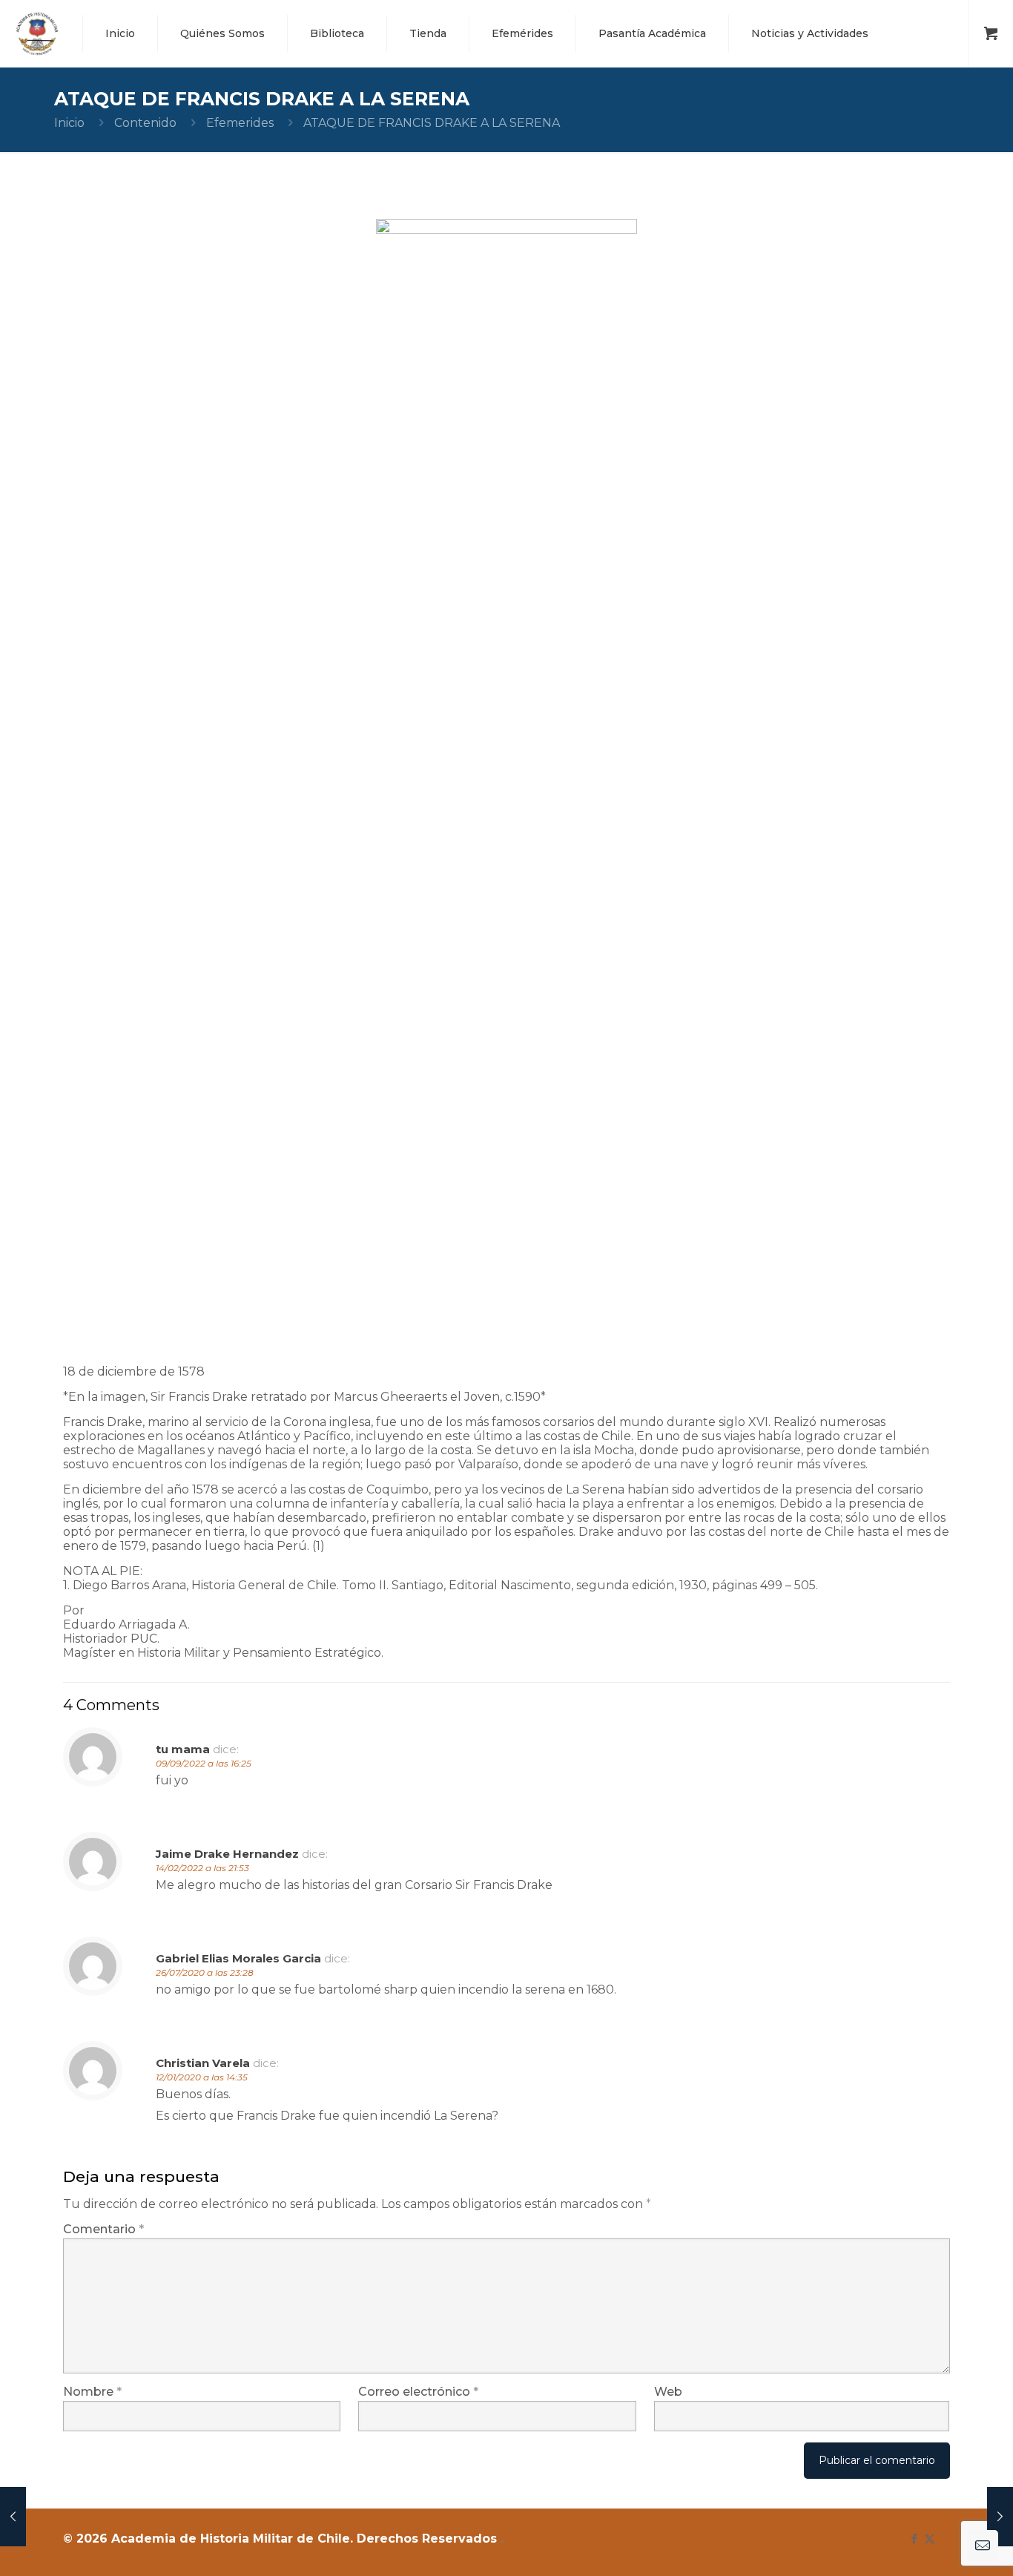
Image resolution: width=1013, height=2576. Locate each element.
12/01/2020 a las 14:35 (202, 2077)
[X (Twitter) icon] (930, 2539)
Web (668, 2392)
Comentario (103, 2229)
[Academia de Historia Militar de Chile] (37, 33)
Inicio (69, 123)
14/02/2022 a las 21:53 (202, 1868)
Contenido (145, 123)
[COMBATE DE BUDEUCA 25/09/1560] (13, 2517)
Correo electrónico (418, 2392)
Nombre (92, 2392)
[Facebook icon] (914, 2539)
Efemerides (240, 123)
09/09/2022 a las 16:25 (204, 1763)
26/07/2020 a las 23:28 (205, 1972)
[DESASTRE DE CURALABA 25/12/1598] (1000, 2517)
